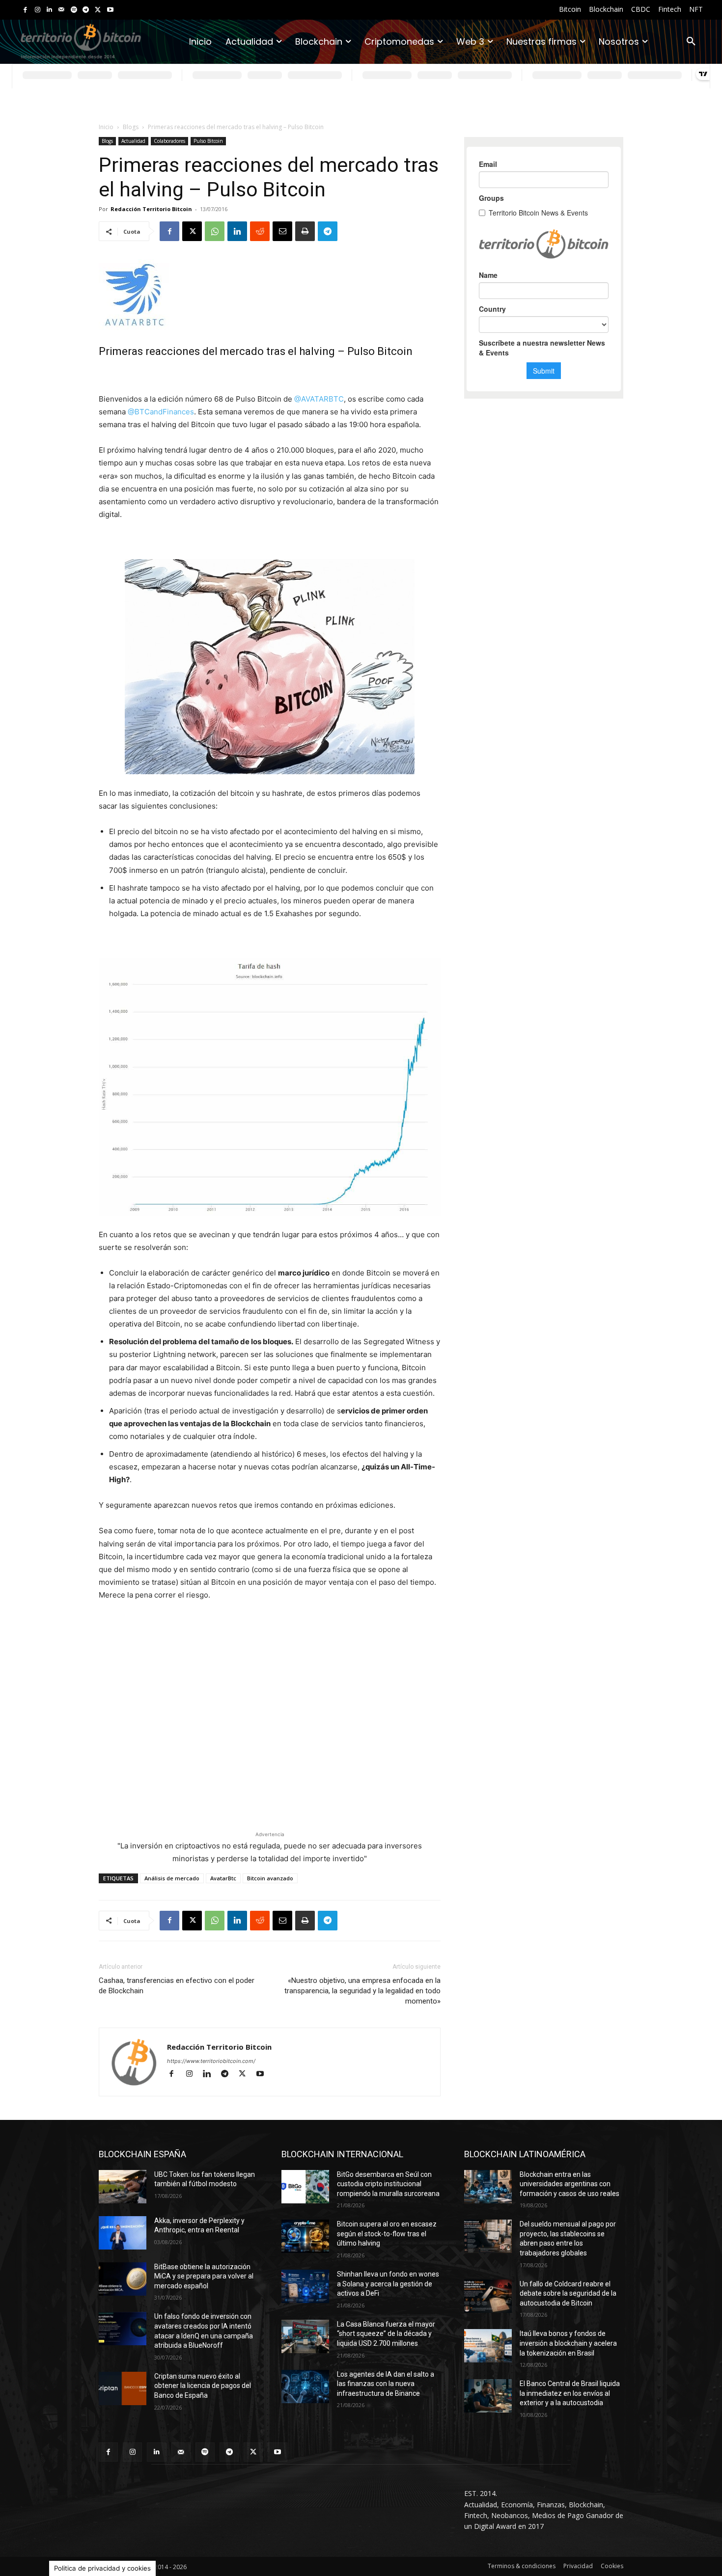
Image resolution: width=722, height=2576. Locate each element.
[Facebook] (25, 10)
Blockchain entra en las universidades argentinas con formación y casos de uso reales (569, 2184)
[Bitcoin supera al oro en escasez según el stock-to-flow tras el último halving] (305, 2236)
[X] (98, 10)
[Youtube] (110, 10)
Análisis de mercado (172, 1878)
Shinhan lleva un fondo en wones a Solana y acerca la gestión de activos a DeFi (388, 2284)
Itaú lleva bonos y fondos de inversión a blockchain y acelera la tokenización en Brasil (568, 2343)
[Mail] (62, 10)
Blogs (131, 127)
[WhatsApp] (215, 231)
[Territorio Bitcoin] (81, 42)
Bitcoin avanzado (270, 1878)
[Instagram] (38, 10)
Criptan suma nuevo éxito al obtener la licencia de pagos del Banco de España (203, 2386)
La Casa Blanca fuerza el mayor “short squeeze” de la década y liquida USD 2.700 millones (386, 2334)
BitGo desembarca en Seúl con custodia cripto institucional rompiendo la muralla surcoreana (388, 2184)
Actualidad (133, 141)
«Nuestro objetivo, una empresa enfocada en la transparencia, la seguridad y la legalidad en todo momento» (362, 1991)
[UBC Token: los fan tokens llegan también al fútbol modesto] (123, 2187)
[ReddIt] (260, 231)
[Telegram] (86, 10)
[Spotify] (74, 10)
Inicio (106, 127)
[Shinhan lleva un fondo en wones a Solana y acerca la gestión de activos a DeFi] (305, 2286)
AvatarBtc (223, 1878)
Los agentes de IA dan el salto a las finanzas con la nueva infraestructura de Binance (386, 2384)
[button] (691, 42)
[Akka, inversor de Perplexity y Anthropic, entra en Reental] (123, 2233)
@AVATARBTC (319, 399)
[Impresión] (305, 231)
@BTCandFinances (161, 412)
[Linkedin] (49, 10)
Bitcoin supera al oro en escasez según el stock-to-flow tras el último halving (387, 2234)
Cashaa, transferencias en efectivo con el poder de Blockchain (177, 1986)
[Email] (282, 231)
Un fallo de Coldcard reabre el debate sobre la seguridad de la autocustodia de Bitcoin (568, 2293)
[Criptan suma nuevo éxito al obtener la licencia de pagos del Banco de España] (123, 2388)
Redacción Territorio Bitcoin (151, 209)
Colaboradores (169, 141)
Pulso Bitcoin (208, 141)
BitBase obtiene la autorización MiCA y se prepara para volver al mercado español (204, 2276)
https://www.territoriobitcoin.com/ (211, 2061)
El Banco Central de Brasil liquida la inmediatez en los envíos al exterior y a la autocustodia (570, 2393)
